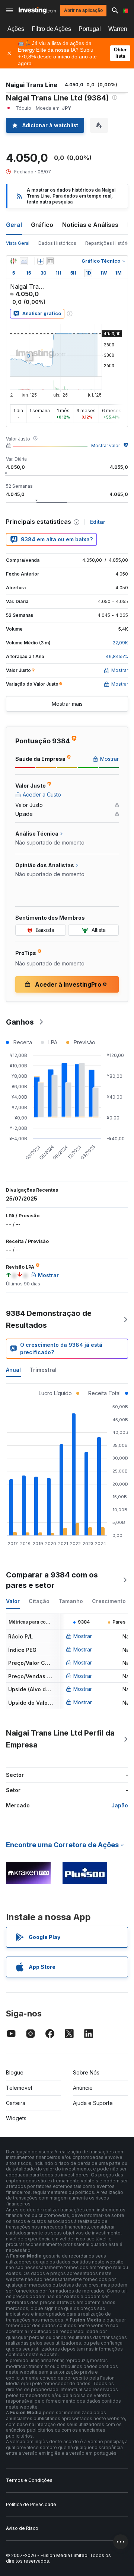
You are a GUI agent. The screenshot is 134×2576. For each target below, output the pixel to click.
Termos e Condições (29, 2480)
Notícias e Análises (90, 225)
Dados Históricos (57, 243)
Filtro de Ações (51, 29)
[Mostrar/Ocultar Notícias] (50, 261)
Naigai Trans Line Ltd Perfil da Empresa (60, 1739)
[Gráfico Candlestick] (13, 261)
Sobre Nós (86, 2072)
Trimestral (43, 1370)
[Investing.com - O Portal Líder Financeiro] (37, 10)
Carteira (16, 2103)
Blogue (15, 2072)
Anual (13, 1370)
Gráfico (42, 225)
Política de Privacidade (31, 2504)
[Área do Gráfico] (24, 261)
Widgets (16, 2118)
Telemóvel (19, 2088)
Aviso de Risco (22, 2528)
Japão (120, 1805)
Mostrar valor (106, 446)
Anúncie (83, 2088)
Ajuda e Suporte (93, 2103)
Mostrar (83, 1636)
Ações (16, 29)
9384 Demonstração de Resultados (49, 1319)
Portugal (90, 29)
